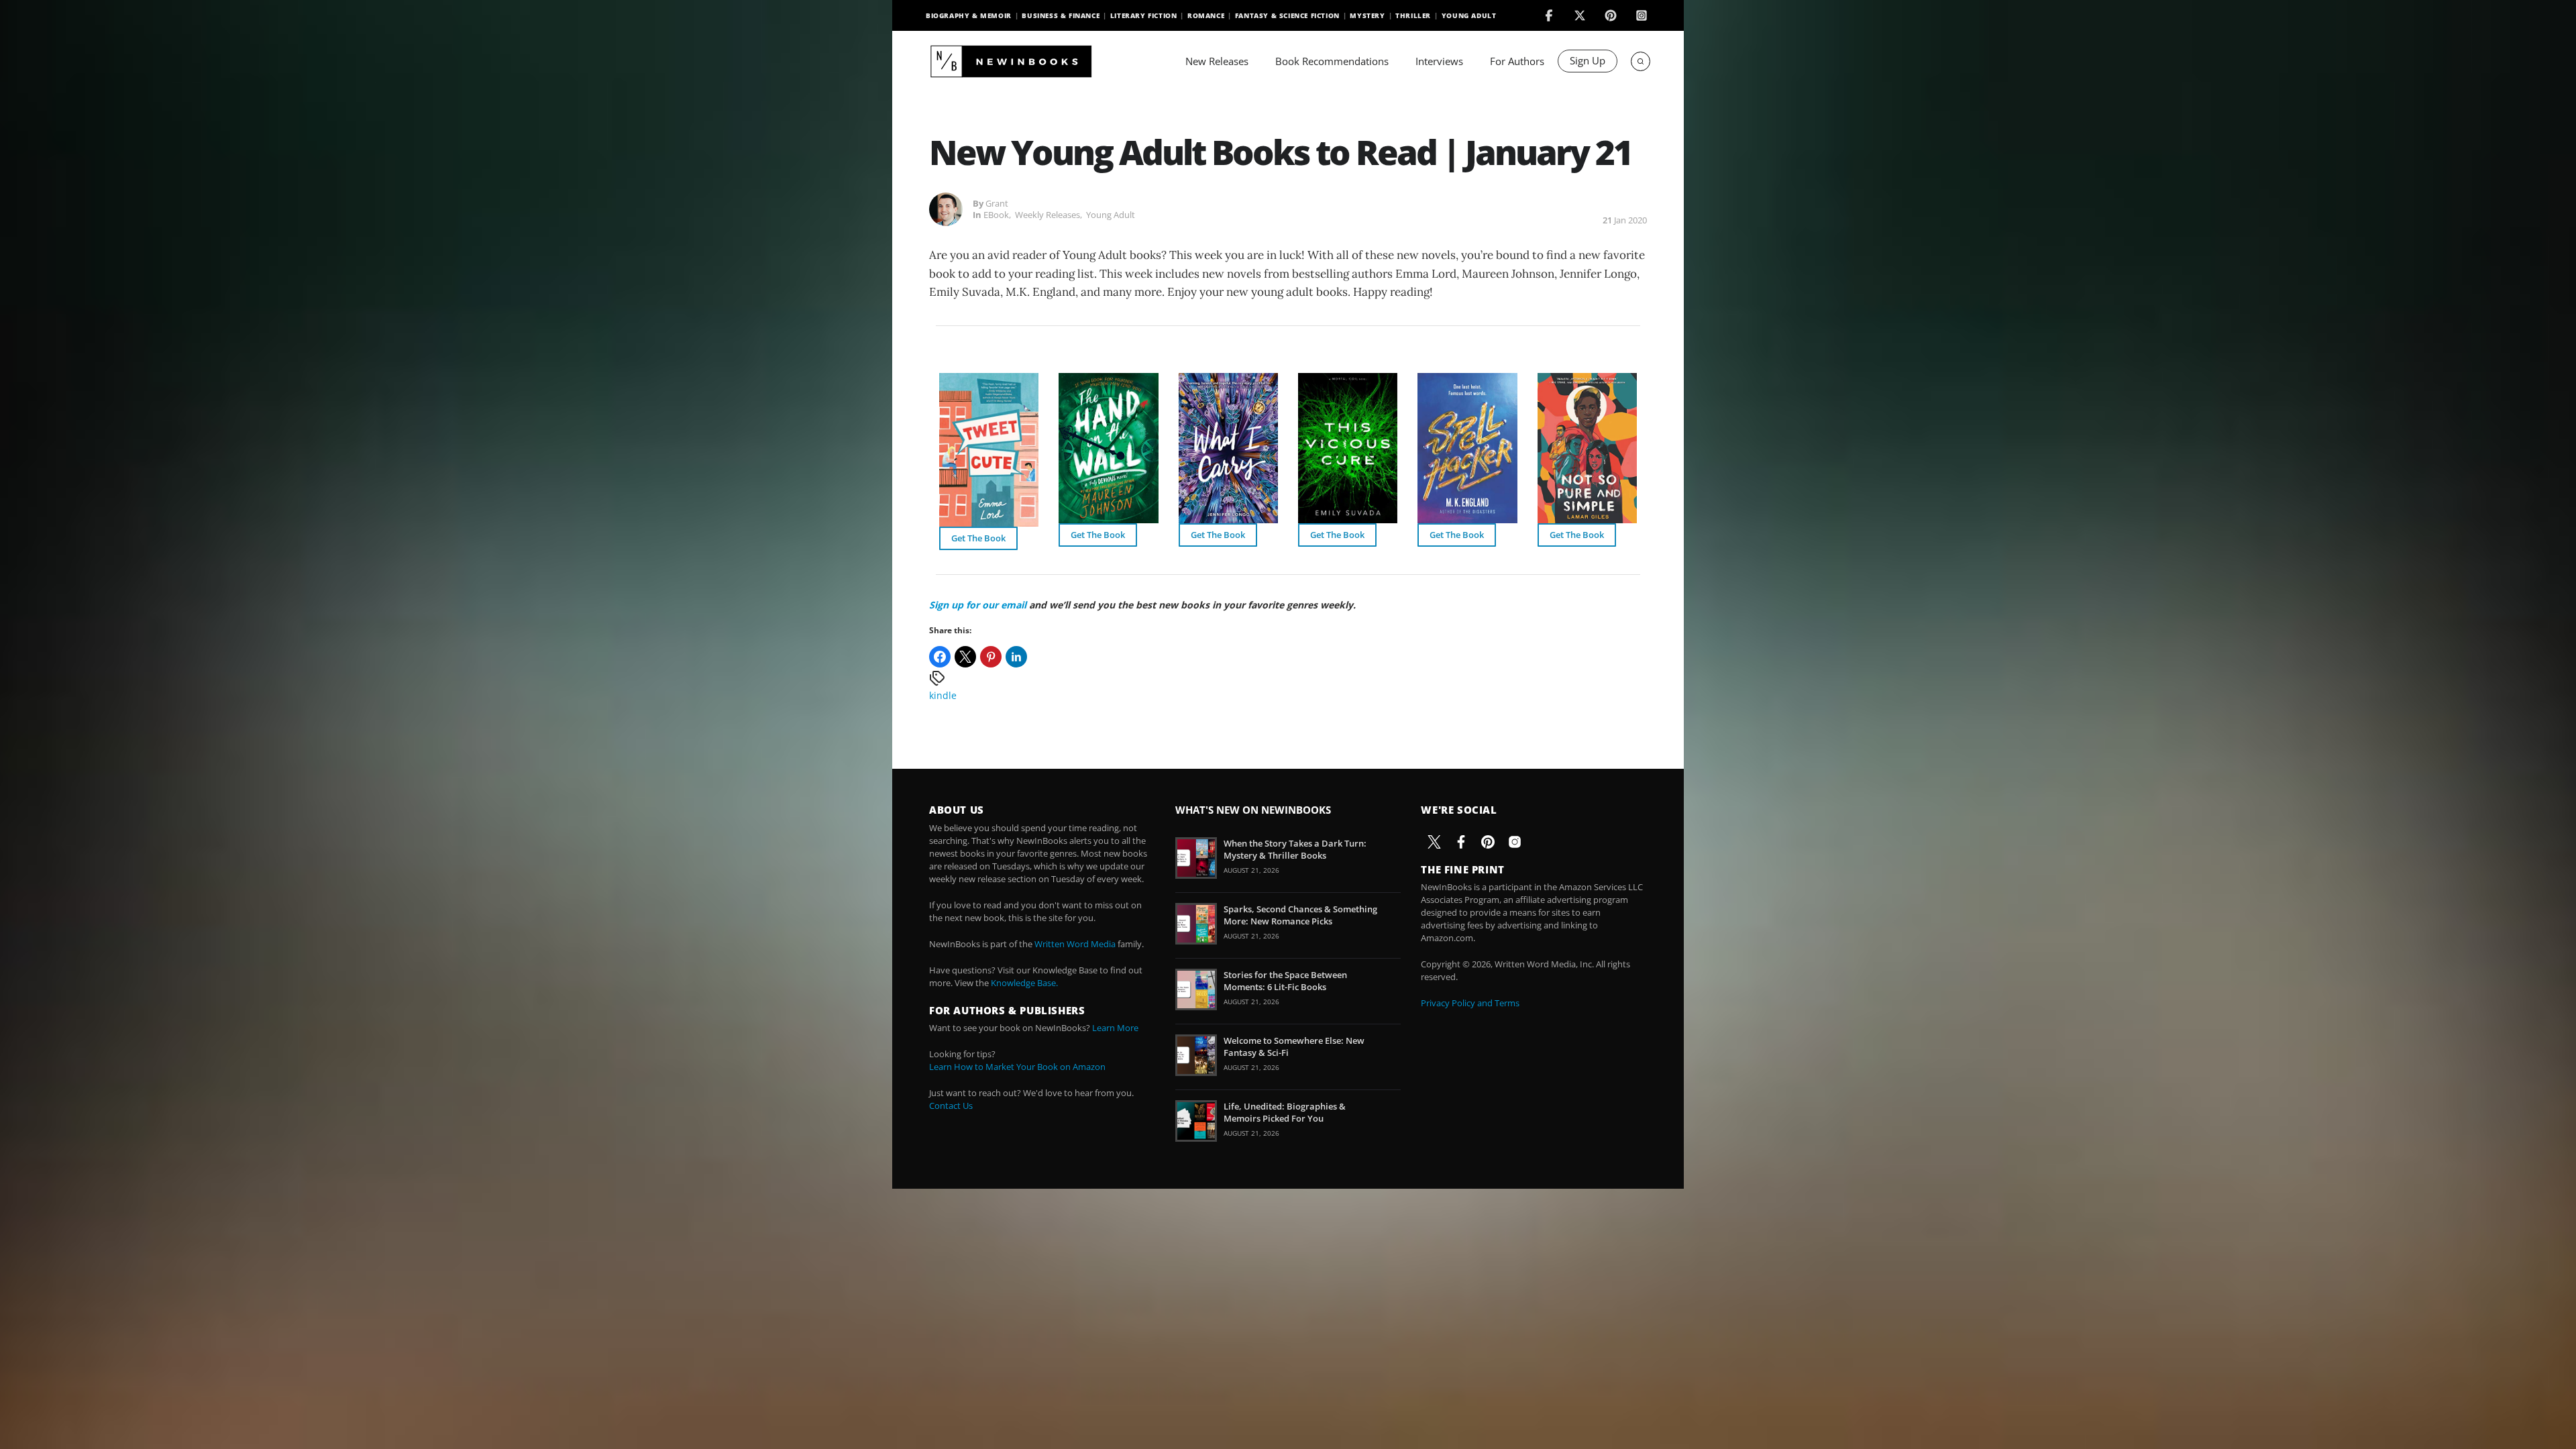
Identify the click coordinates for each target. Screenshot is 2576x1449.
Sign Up (1588, 60)
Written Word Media (1075, 944)
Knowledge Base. (1024, 983)
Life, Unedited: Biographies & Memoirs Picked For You (1285, 1112)
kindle (943, 695)
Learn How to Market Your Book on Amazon (1017, 1067)
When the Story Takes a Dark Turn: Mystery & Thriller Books (1295, 849)
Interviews (1439, 61)
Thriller (1413, 15)
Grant (997, 203)
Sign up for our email (978, 605)
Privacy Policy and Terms (1470, 1003)
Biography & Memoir (969, 15)
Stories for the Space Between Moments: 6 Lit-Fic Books (1285, 981)
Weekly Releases (1048, 215)
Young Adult (1469, 15)
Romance (1206, 15)
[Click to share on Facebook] (940, 657)
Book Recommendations (1332, 61)
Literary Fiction (1144, 15)
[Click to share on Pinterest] (991, 657)
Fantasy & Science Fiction (1287, 15)
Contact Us (951, 1106)
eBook (996, 215)
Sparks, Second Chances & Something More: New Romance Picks (1300, 915)
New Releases (1217, 61)
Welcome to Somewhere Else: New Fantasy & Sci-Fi (1294, 1046)
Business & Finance (1061, 15)
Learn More (1115, 1028)
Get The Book (978, 538)
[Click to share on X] (965, 657)
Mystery (1367, 15)
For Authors (1517, 61)
